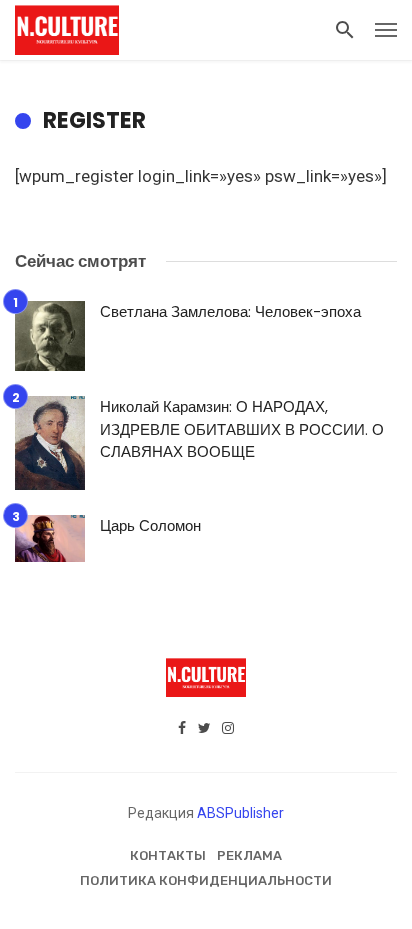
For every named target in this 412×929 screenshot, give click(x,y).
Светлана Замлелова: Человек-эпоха (230, 311)
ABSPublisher (240, 813)
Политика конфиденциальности (206, 880)
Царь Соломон (150, 525)
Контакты (168, 855)
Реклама (249, 855)
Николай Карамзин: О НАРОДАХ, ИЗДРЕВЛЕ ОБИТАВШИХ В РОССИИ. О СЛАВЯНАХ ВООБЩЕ (242, 429)
